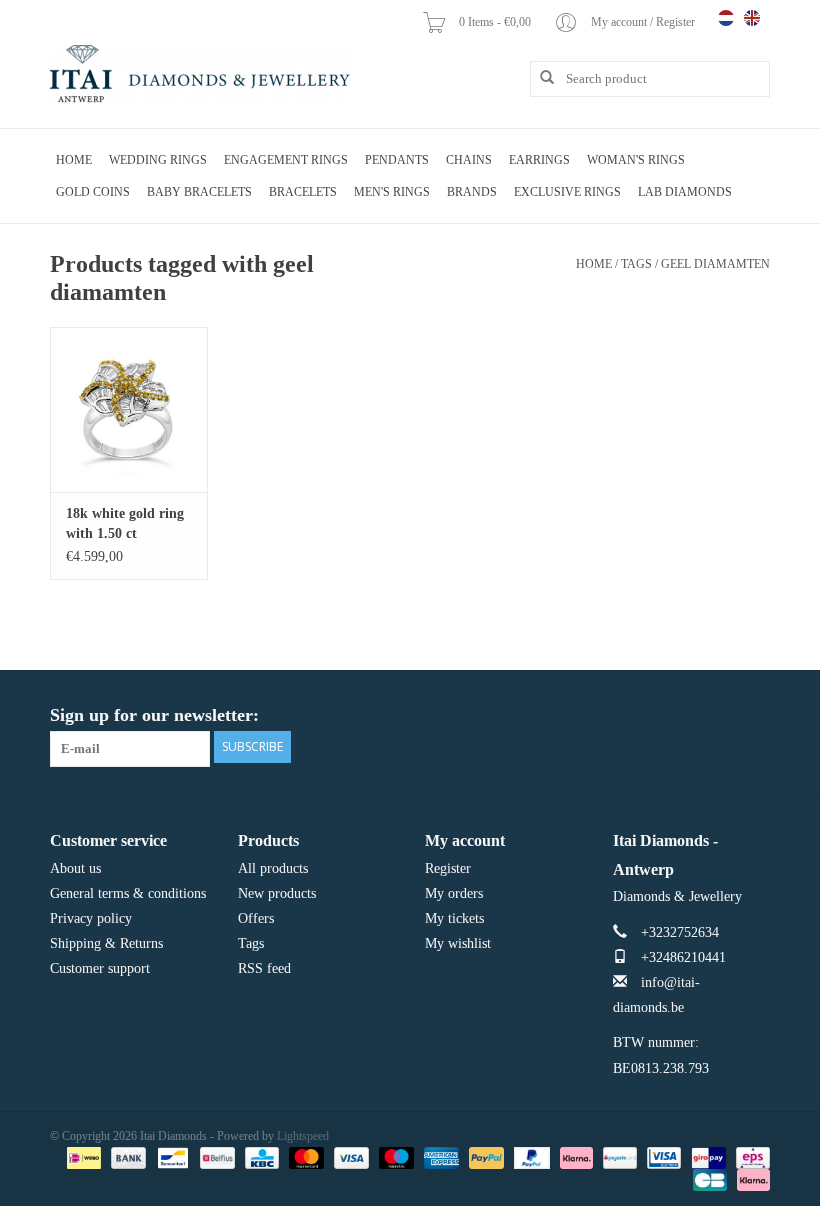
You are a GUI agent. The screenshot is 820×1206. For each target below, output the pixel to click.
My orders (454, 893)
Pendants (397, 160)
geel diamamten (715, 264)
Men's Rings (392, 192)
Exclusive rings (567, 192)
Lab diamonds (685, 192)
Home (74, 160)
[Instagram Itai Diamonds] (754, 716)
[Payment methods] (82, 1157)
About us (75, 868)
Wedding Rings (158, 160)
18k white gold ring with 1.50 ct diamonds (125, 525)
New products (277, 893)
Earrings (539, 160)
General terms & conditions (128, 893)
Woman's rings (636, 160)
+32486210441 (683, 957)
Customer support (100, 968)
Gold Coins (93, 192)
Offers (256, 918)
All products (273, 868)
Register (448, 868)
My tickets (454, 918)
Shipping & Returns (106, 943)
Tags (636, 264)
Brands (472, 192)
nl (726, 18)
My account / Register (644, 22)
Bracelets (303, 192)
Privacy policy (91, 918)
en (752, 18)
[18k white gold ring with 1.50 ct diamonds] (129, 409)
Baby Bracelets (199, 192)
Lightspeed (303, 1136)
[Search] (540, 78)
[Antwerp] (200, 75)
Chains (469, 160)
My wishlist (458, 943)
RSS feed (264, 968)
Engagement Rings (286, 160)
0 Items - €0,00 (496, 22)
